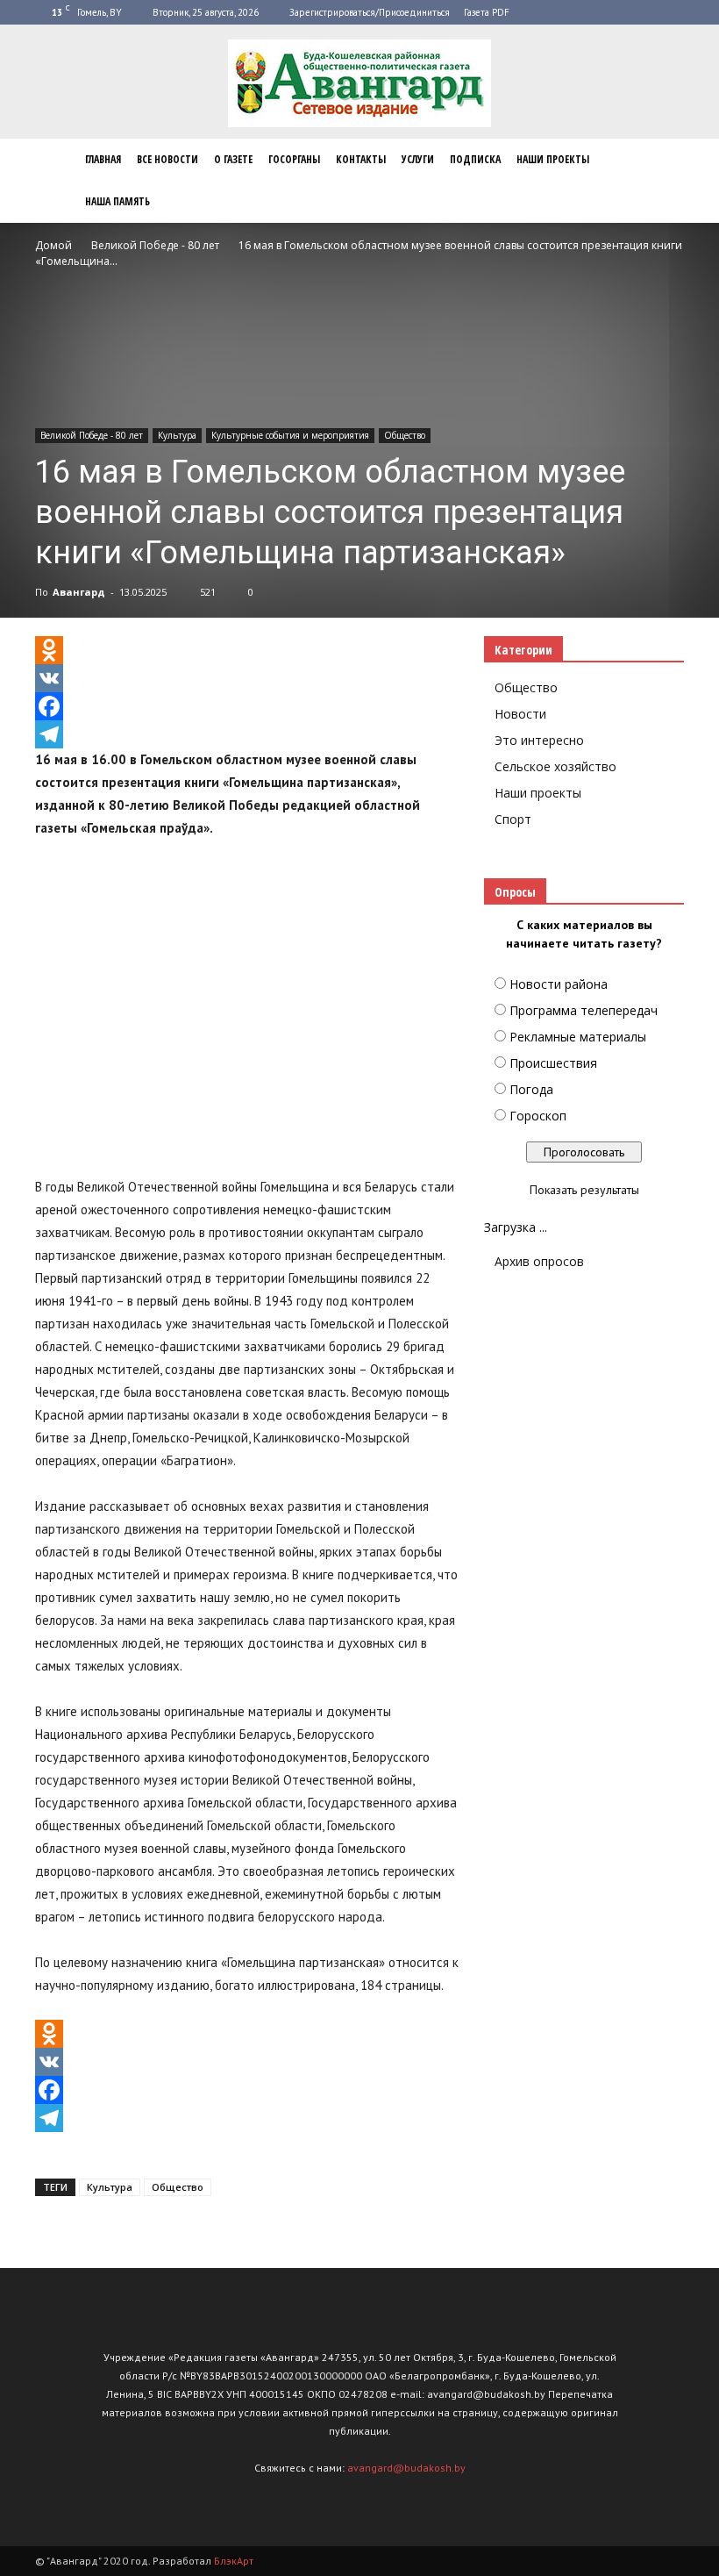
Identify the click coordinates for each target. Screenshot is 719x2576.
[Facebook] (247, 706)
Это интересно (539, 740)
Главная (103, 159)
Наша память (117, 201)
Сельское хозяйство (555, 766)
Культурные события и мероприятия (290, 435)
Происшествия (553, 1063)
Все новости (167, 159)
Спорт (513, 819)
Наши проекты (553, 159)
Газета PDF (487, 12)
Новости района (559, 984)
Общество (405, 435)
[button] (663, 181)
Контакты (361, 159)
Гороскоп (538, 1116)
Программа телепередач (584, 1010)
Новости (520, 714)
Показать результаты (584, 1190)
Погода (531, 1089)
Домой (53, 245)
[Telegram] (247, 734)
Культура (177, 435)
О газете (233, 159)
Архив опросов (539, 1261)
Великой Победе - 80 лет (92, 435)
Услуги (418, 159)
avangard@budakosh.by (406, 2468)
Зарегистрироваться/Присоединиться (370, 12)
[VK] (247, 678)
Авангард (79, 592)
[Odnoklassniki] (247, 650)
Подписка (475, 159)
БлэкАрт (234, 2561)
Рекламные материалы (578, 1037)
